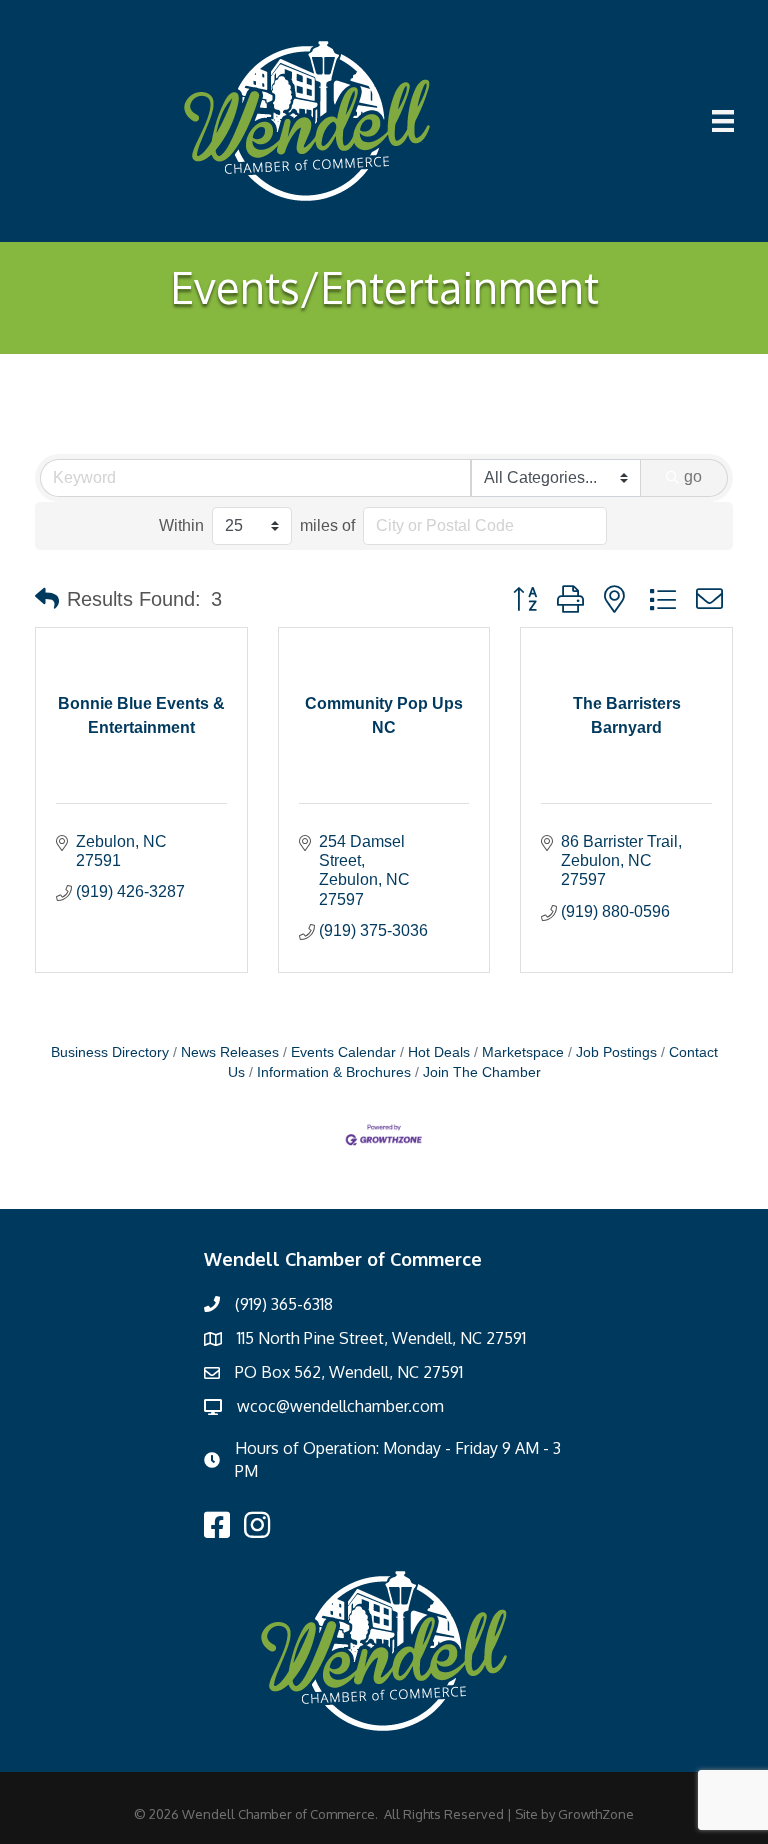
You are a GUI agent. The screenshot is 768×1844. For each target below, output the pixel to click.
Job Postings (616, 1052)
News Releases (230, 1052)
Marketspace (523, 1052)
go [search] (693, 476)
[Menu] (723, 121)
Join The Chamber (482, 1072)
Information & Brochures (334, 1072)
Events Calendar (343, 1052)
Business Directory (110, 1052)
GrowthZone (596, 1814)
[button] (47, 599)
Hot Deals (439, 1052)
